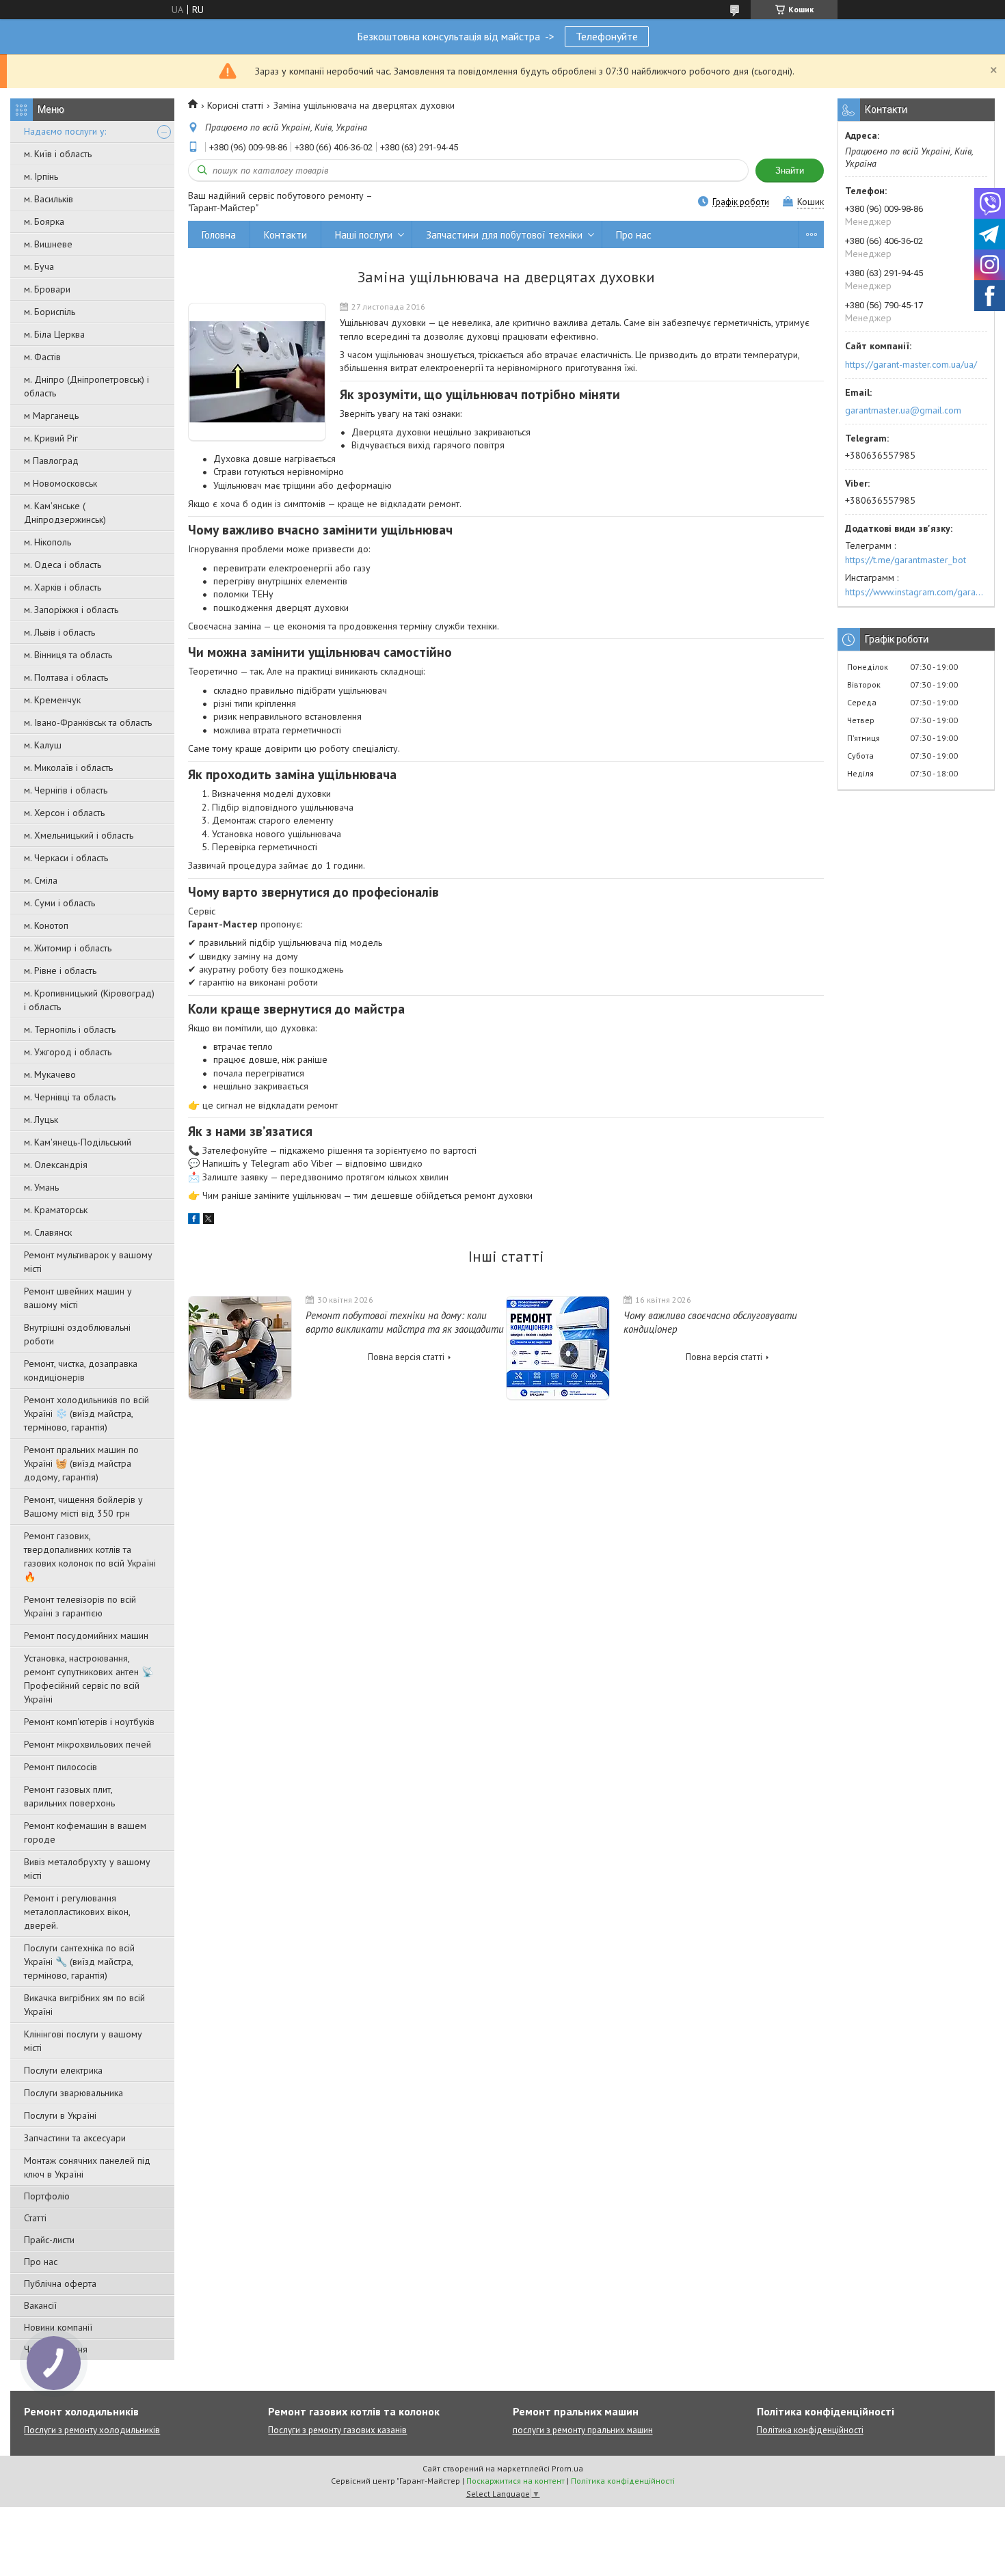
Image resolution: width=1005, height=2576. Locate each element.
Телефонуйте (607, 36)
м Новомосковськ (61, 483)
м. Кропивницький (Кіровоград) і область (89, 1000)
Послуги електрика (63, 2070)
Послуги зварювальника (73, 2093)
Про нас (41, 2262)
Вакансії (40, 2305)
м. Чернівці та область (70, 1097)
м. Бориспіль (50, 312)
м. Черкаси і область (66, 858)
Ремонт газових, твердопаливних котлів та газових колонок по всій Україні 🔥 (90, 1556)
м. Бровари (47, 289)
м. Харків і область (63, 587)
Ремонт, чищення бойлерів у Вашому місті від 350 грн (83, 1506)
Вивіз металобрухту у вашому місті (87, 1869)
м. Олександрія (56, 1165)
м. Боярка (44, 221)
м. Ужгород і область (68, 1052)
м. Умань (41, 1187)
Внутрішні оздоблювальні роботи (77, 1334)
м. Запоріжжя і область (71, 610)
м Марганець (51, 416)
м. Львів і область (59, 632)
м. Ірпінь (41, 176)
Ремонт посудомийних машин (86, 1636)
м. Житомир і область (68, 948)
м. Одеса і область (63, 565)
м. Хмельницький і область (79, 835)
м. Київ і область (58, 154)
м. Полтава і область (66, 677)
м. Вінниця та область (68, 655)
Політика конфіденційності (810, 2430)
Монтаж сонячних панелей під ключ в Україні (87, 2167)
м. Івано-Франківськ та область (88, 722)
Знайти (790, 171)
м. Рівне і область (60, 971)
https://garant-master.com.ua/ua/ (911, 364)
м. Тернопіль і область (70, 1029)
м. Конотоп (46, 925)
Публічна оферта (60, 2283)
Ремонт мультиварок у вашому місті (88, 1262)
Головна (219, 235)
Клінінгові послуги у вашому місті (83, 2041)
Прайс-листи (49, 2240)
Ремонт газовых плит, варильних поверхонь (69, 1796)
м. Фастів (42, 357)
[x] (209, 1221)
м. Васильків (49, 199)
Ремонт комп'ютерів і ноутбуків (89, 1722)
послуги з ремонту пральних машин (583, 2430)
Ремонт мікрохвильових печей (88, 1744)
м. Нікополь (48, 542)
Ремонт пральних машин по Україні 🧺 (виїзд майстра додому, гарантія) (81, 1463)
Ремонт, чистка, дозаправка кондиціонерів (81, 1370)
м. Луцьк (41, 1120)
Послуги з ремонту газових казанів (337, 2430)
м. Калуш (43, 745)
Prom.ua (567, 2468)
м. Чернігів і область (66, 790)
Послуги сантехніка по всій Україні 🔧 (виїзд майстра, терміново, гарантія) (79, 1962)
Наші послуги (364, 235)
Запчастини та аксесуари (75, 2138)
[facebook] (194, 1221)
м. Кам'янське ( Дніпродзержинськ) (65, 513)
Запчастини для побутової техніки (504, 235)
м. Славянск (48, 1232)
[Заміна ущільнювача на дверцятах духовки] (257, 372)
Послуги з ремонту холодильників (92, 2430)
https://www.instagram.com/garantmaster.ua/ (916, 592)
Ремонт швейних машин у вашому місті (78, 1298)
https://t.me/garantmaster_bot (906, 560)
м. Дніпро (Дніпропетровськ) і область (86, 386)
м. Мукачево (50, 1074)
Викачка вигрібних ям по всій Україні (84, 2005)
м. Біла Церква (54, 334)
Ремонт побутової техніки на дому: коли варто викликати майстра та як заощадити (405, 1322)
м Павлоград (51, 461)
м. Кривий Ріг (51, 438)
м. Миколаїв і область (68, 768)
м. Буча (39, 267)
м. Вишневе (48, 244)
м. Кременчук (52, 700)
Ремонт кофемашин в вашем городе (85, 1832)
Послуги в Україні (60, 2115)
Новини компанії (58, 2327)
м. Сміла (41, 880)
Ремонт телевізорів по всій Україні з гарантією (80, 1606)
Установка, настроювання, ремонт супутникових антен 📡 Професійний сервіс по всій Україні (89, 1679)
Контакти (285, 235)
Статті (35, 2218)
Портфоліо (47, 2196)
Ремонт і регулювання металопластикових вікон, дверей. (77, 1912)
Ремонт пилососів (61, 1767)
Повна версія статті (406, 1357)
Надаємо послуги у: (65, 131)
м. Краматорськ (56, 1210)
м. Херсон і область (64, 813)
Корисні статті (235, 105)
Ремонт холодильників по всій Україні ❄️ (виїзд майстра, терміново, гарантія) (86, 1413)
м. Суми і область (59, 903)
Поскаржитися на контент (515, 2481)
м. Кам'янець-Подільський (78, 1142)
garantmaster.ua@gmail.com (903, 410)
